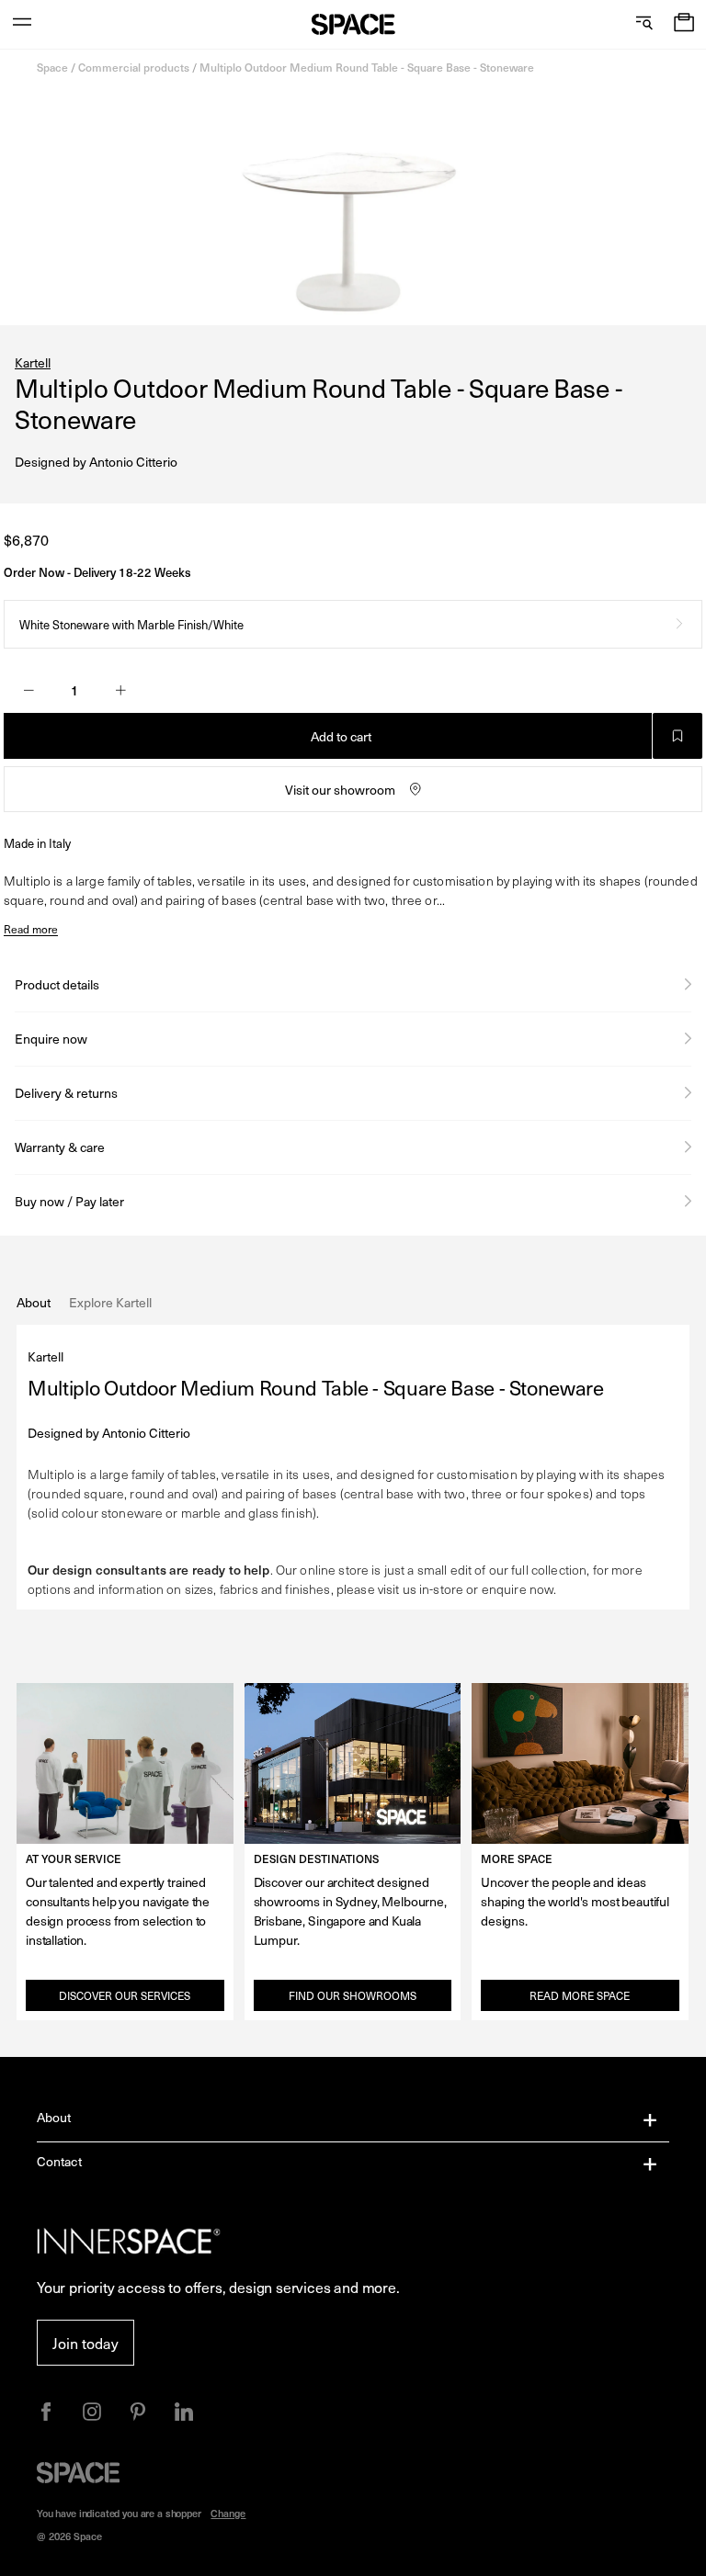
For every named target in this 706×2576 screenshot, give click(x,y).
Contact (59, 2161)
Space (52, 67)
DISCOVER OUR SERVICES (125, 1995)
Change (228, 2513)
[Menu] (22, 24)
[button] (684, 24)
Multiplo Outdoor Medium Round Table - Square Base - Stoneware (367, 67)
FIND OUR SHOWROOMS (353, 1995)
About (54, 2117)
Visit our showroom (340, 790)
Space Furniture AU (353, 24)
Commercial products (134, 67)
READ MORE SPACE (580, 1995)
